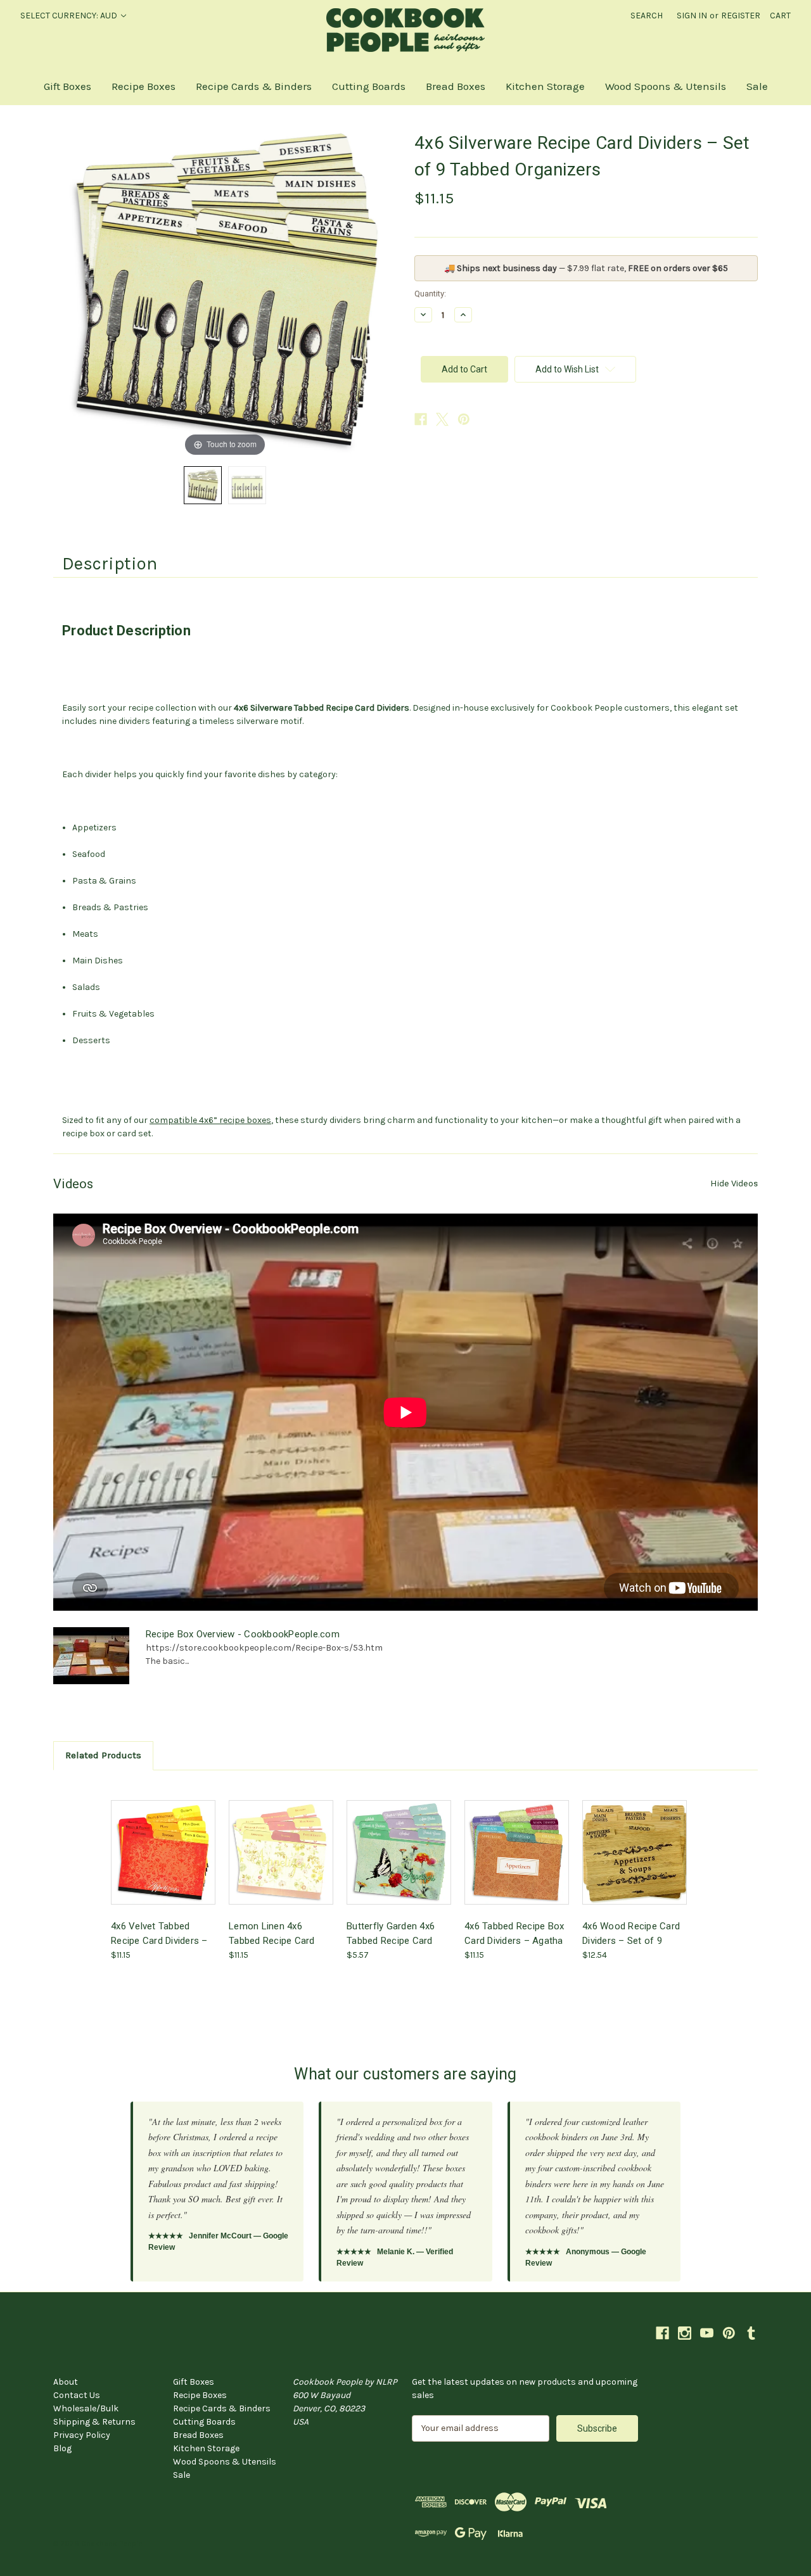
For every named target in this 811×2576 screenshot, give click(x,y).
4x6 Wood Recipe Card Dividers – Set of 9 (631, 1933)
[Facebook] (421, 419)
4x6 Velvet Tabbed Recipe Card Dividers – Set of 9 (159, 1933)
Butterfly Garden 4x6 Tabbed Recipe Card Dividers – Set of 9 (391, 1933)
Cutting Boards (369, 86)
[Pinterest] (464, 419)
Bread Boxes (456, 86)
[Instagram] (685, 2333)
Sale (757, 86)
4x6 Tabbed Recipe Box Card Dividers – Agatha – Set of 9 (514, 1933)
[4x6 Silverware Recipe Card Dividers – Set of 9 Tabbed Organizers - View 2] (247, 485)
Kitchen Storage (545, 86)
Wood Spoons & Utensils (666, 86)
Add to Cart (163, 1863)
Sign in (692, 16)
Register (741, 16)
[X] (442, 419)
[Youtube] (707, 2333)
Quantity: (430, 294)
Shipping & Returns (94, 2422)
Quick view (162, 1841)
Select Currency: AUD (70, 16)
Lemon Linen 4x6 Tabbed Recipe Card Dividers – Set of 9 (272, 1933)
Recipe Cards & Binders (254, 86)
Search (647, 16)
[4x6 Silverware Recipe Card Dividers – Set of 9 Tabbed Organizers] (203, 485)
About (66, 2382)
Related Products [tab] (103, 1755)
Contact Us (77, 2395)
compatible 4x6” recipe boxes (210, 1120)
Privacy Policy (82, 2435)
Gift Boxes (67, 86)
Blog (62, 2448)
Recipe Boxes (144, 86)
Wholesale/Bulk (86, 2408)
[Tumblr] (751, 2333)
